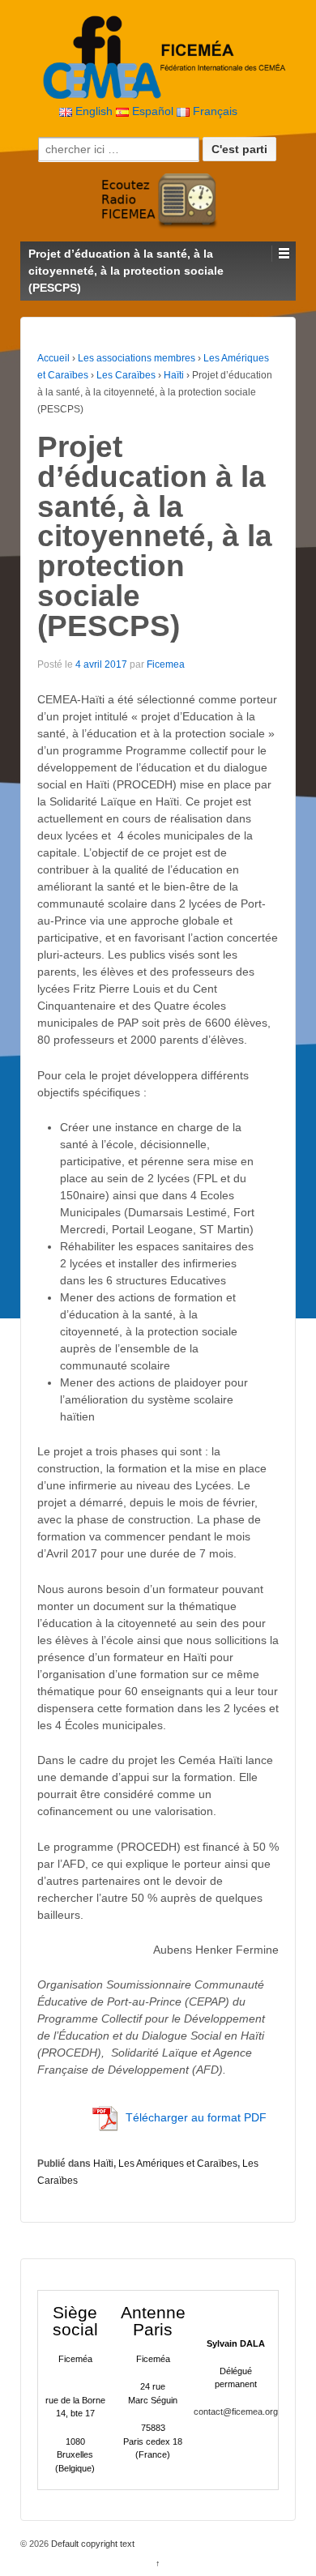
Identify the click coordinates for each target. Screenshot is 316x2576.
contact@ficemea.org (236, 2412)
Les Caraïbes (126, 375)
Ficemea (166, 664)
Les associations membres (137, 358)
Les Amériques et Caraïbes (178, 2164)
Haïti (174, 375)
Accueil (53, 358)
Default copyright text (92, 2544)
